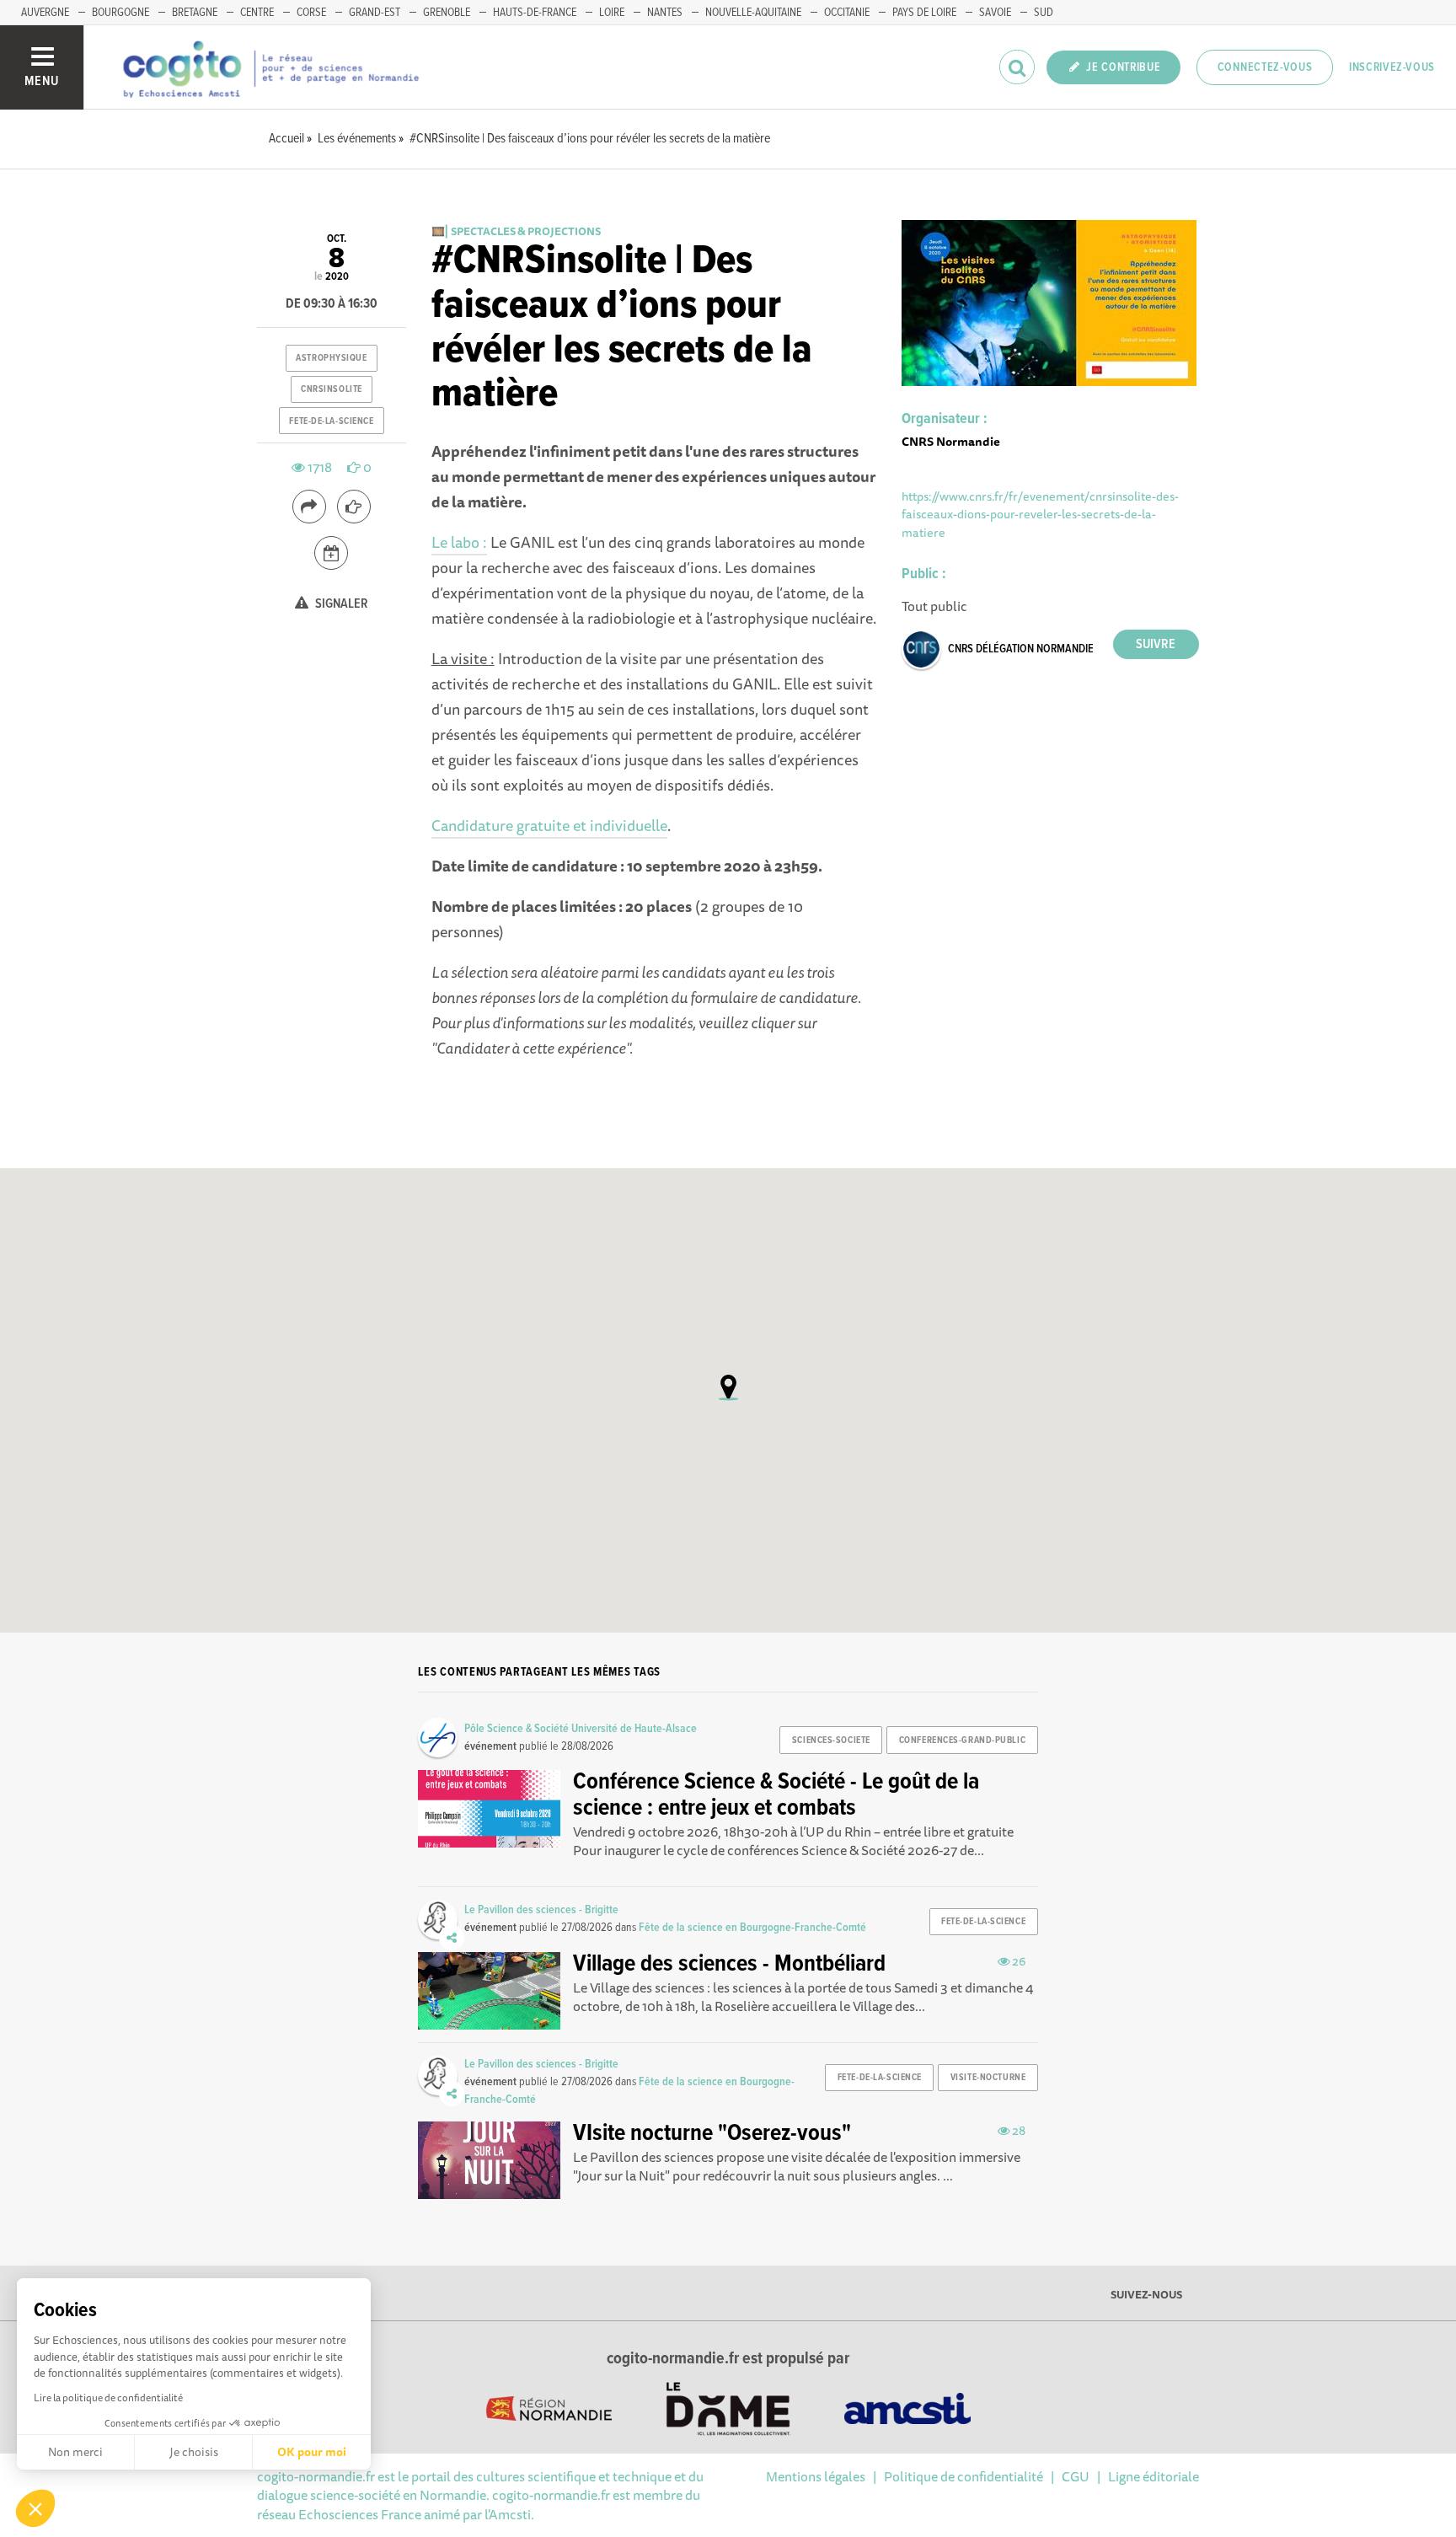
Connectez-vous (1265, 67)
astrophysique (331, 358)
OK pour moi (312, 2452)
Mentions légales (816, 2476)
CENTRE (257, 13)
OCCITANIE (847, 13)
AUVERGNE (45, 13)
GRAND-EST (375, 13)
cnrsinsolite (332, 389)
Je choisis (194, 2452)
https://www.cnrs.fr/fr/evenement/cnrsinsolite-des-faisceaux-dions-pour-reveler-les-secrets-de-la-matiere (1040, 514)
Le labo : (459, 542)
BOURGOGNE (120, 13)
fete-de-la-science (331, 421)
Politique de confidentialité (964, 2476)
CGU (1076, 2476)
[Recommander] (354, 507)
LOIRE (612, 13)
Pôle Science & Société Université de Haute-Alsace (581, 1729)
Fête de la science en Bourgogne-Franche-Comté (752, 1928)
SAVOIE (995, 13)
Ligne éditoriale (1154, 2476)
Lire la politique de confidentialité (108, 2398)
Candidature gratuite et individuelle (549, 825)
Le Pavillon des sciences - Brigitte (541, 1910)
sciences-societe (831, 1740)
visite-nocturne (988, 2078)
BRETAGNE (195, 13)
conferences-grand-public (962, 1740)
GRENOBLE (447, 13)
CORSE (311, 13)
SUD (1044, 13)
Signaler (340, 604)
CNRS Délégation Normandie (1021, 649)
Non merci (75, 2452)
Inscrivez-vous (1392, 67)
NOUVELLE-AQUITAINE (753, 13)
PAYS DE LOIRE (924, 13)
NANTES (665, 13)
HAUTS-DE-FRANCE (535, 13)
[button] (35, 2508)
